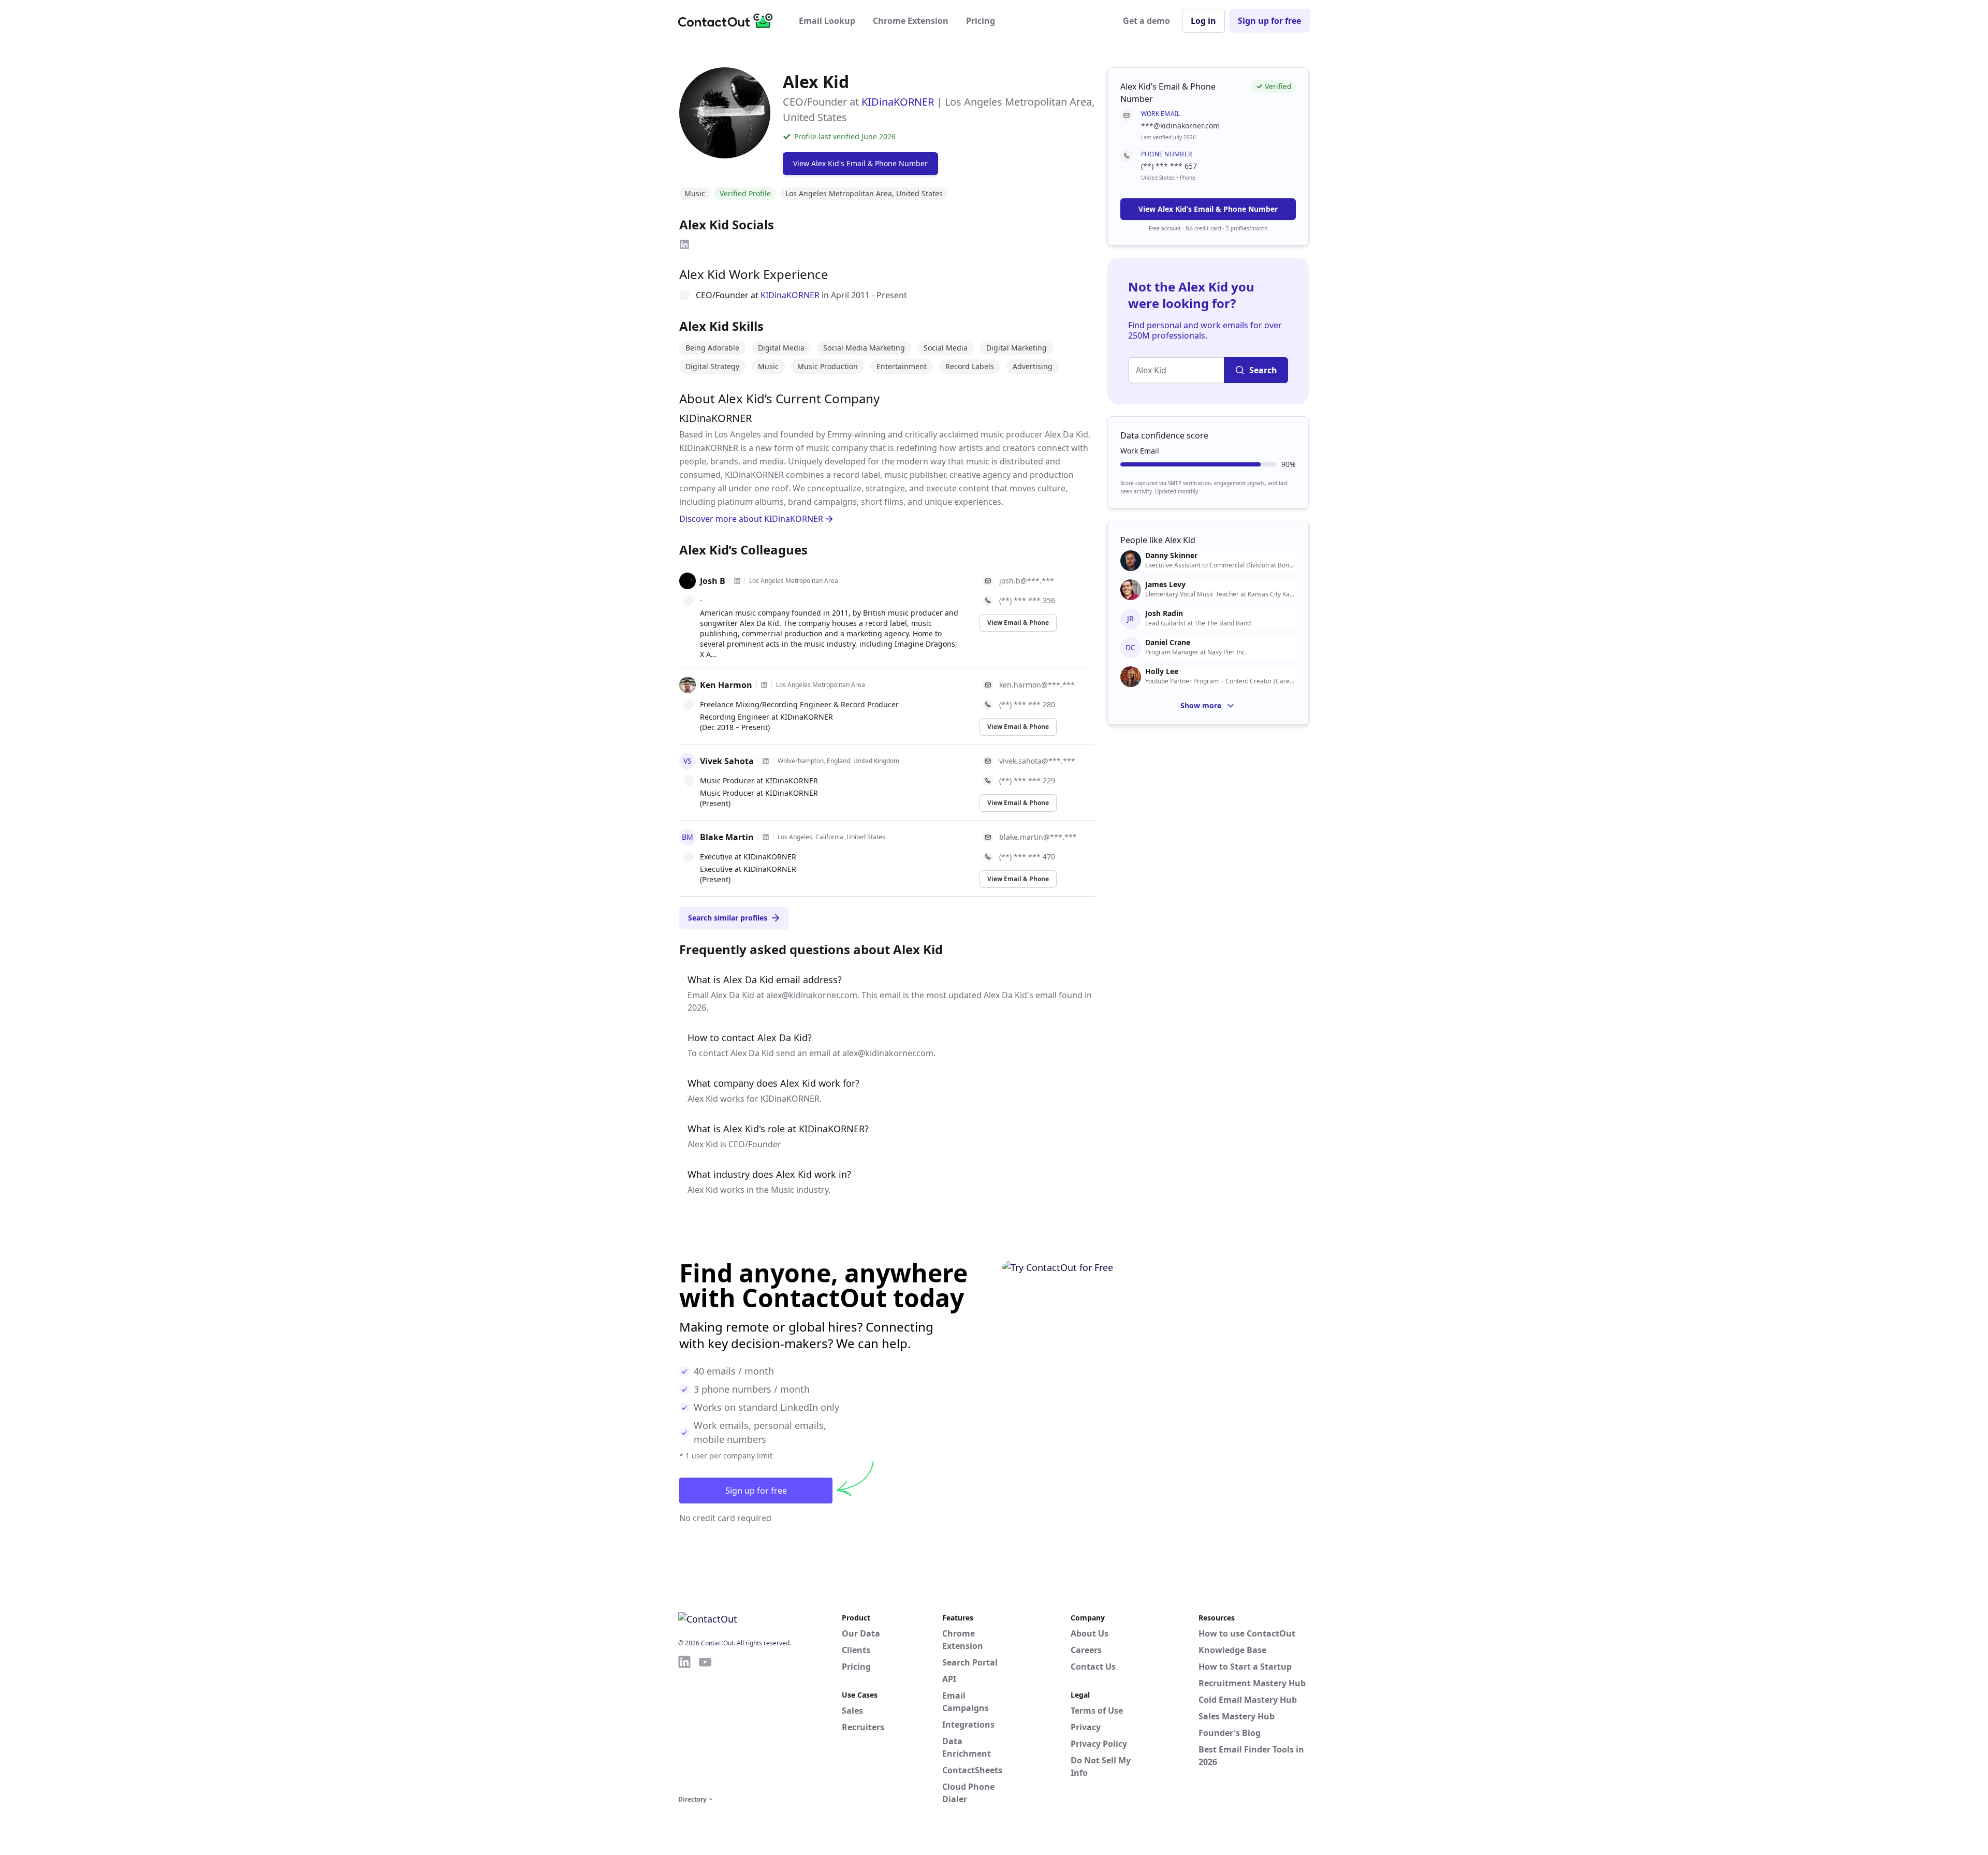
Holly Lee (1162, 671)
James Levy (1165, 585)
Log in (1203, 21)
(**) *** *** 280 (1027, 704)
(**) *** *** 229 (1027, 780)
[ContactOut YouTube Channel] (705, 1723)
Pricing (981, 21)
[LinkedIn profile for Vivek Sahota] (766, 761)
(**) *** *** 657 (1169, 166)
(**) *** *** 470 (1027, 857)
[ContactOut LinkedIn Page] (684, 1723)
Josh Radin (1164, 614)
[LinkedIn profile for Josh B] (737, 581)
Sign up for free (1269, 21)
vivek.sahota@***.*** (1037, 761)
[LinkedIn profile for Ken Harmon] (764, 685)
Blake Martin (727, 837)
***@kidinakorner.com (1180, 126)
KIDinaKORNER (898, 102)
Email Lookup (827, 21)
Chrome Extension (911, 21)
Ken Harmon (726, 685)
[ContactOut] (729, 21)
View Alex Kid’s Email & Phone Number (1208, 209)
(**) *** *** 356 (1027, 600)
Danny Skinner (1171, 556)
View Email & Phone (1018, 623)
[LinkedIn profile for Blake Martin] (766, 837)
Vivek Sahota (727, 761)
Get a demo (1146, 21)
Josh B (713, 581)
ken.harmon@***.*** (1037, 685)
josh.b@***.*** (1027, 581)
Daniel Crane (1168, 642)
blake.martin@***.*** (1038, 837)
